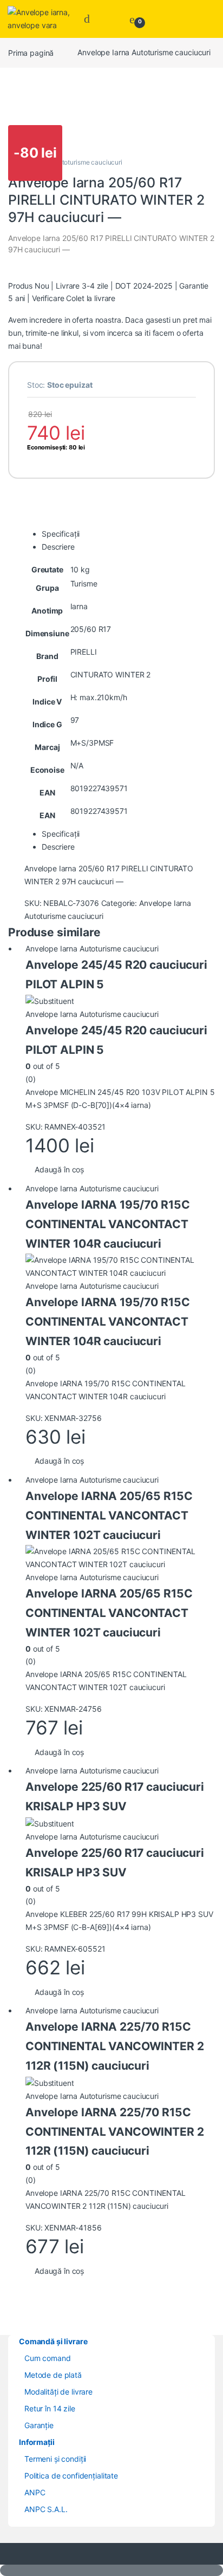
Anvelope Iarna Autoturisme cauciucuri (144, 52)
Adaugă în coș (59, 1169)
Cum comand (48, 2358)
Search (90, 19)
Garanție (39, 2425)
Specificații (61, 534)
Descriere (58, 547)
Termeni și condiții (55, 2459)
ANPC (35, 2492)
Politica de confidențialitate (71, 2476)
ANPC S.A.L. (46, 2509)
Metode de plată (53, 2375)
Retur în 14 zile (50, 2408)
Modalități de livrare (58, 2392)
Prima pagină (31, 52)
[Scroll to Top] (111, 2570)
